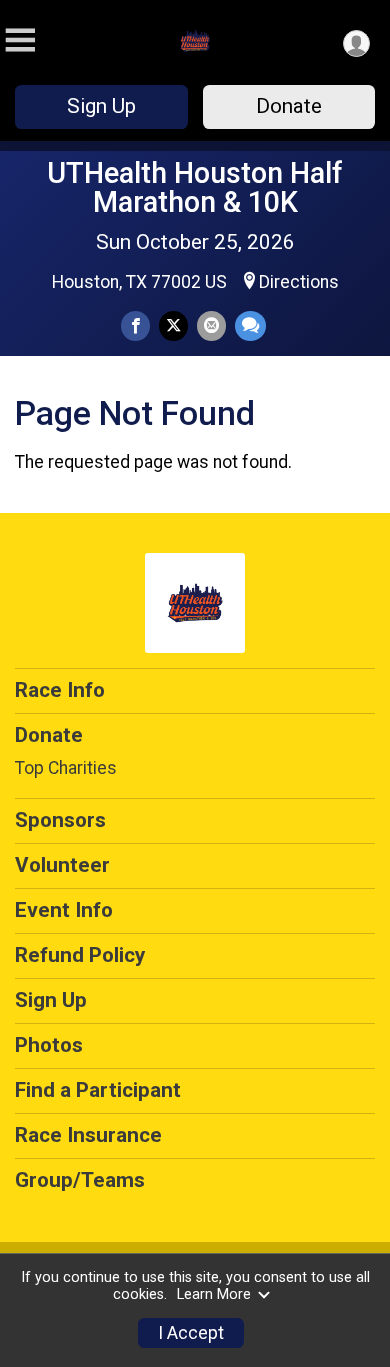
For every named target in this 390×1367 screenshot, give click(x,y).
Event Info (64, 910)
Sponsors (60, 820)
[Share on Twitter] (173, 325)
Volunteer (62, 865)
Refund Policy (80, 955)
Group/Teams (80, 1180)
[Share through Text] (250, 325)
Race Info (60, 690)
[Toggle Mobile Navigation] (20, 40)
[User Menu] (356, 43)
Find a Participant (98, 1090)
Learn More (214, 1294)
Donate (289, 106)
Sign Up (101, 106)
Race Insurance (88, 1135)
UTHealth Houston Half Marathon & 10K (195, 187)
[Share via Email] (211, 325)
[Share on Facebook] (135, 325)
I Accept (191, 1333)
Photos (49, 1045)
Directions (299, 282)
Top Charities (66, 768)
